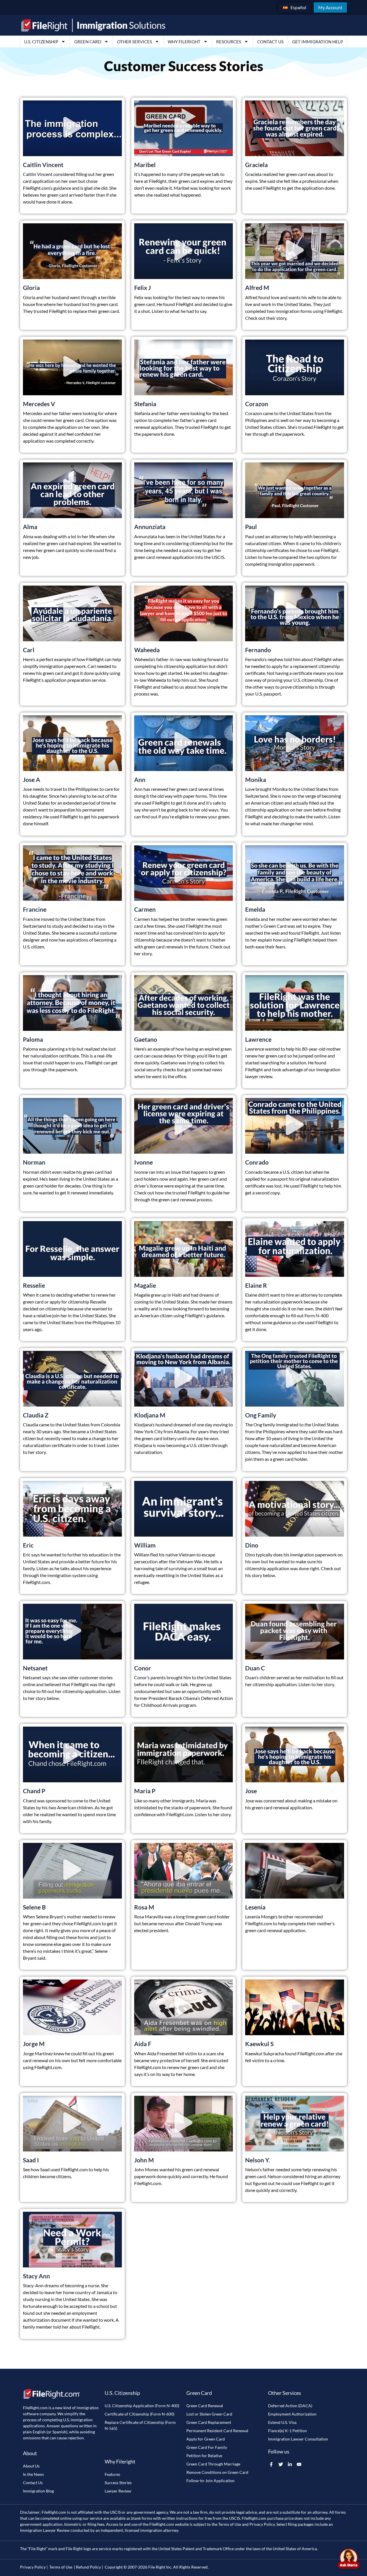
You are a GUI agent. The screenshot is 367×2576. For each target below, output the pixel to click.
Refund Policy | (89, 2567)
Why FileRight (184, 42)
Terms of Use (230, 2524)
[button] (72, 128)
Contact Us (270, 42)
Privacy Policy (262, 2524)
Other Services (134, 42)
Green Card (88, 42)
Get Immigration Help (318, 42)
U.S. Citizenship (41, 42)
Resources (229, 42)
